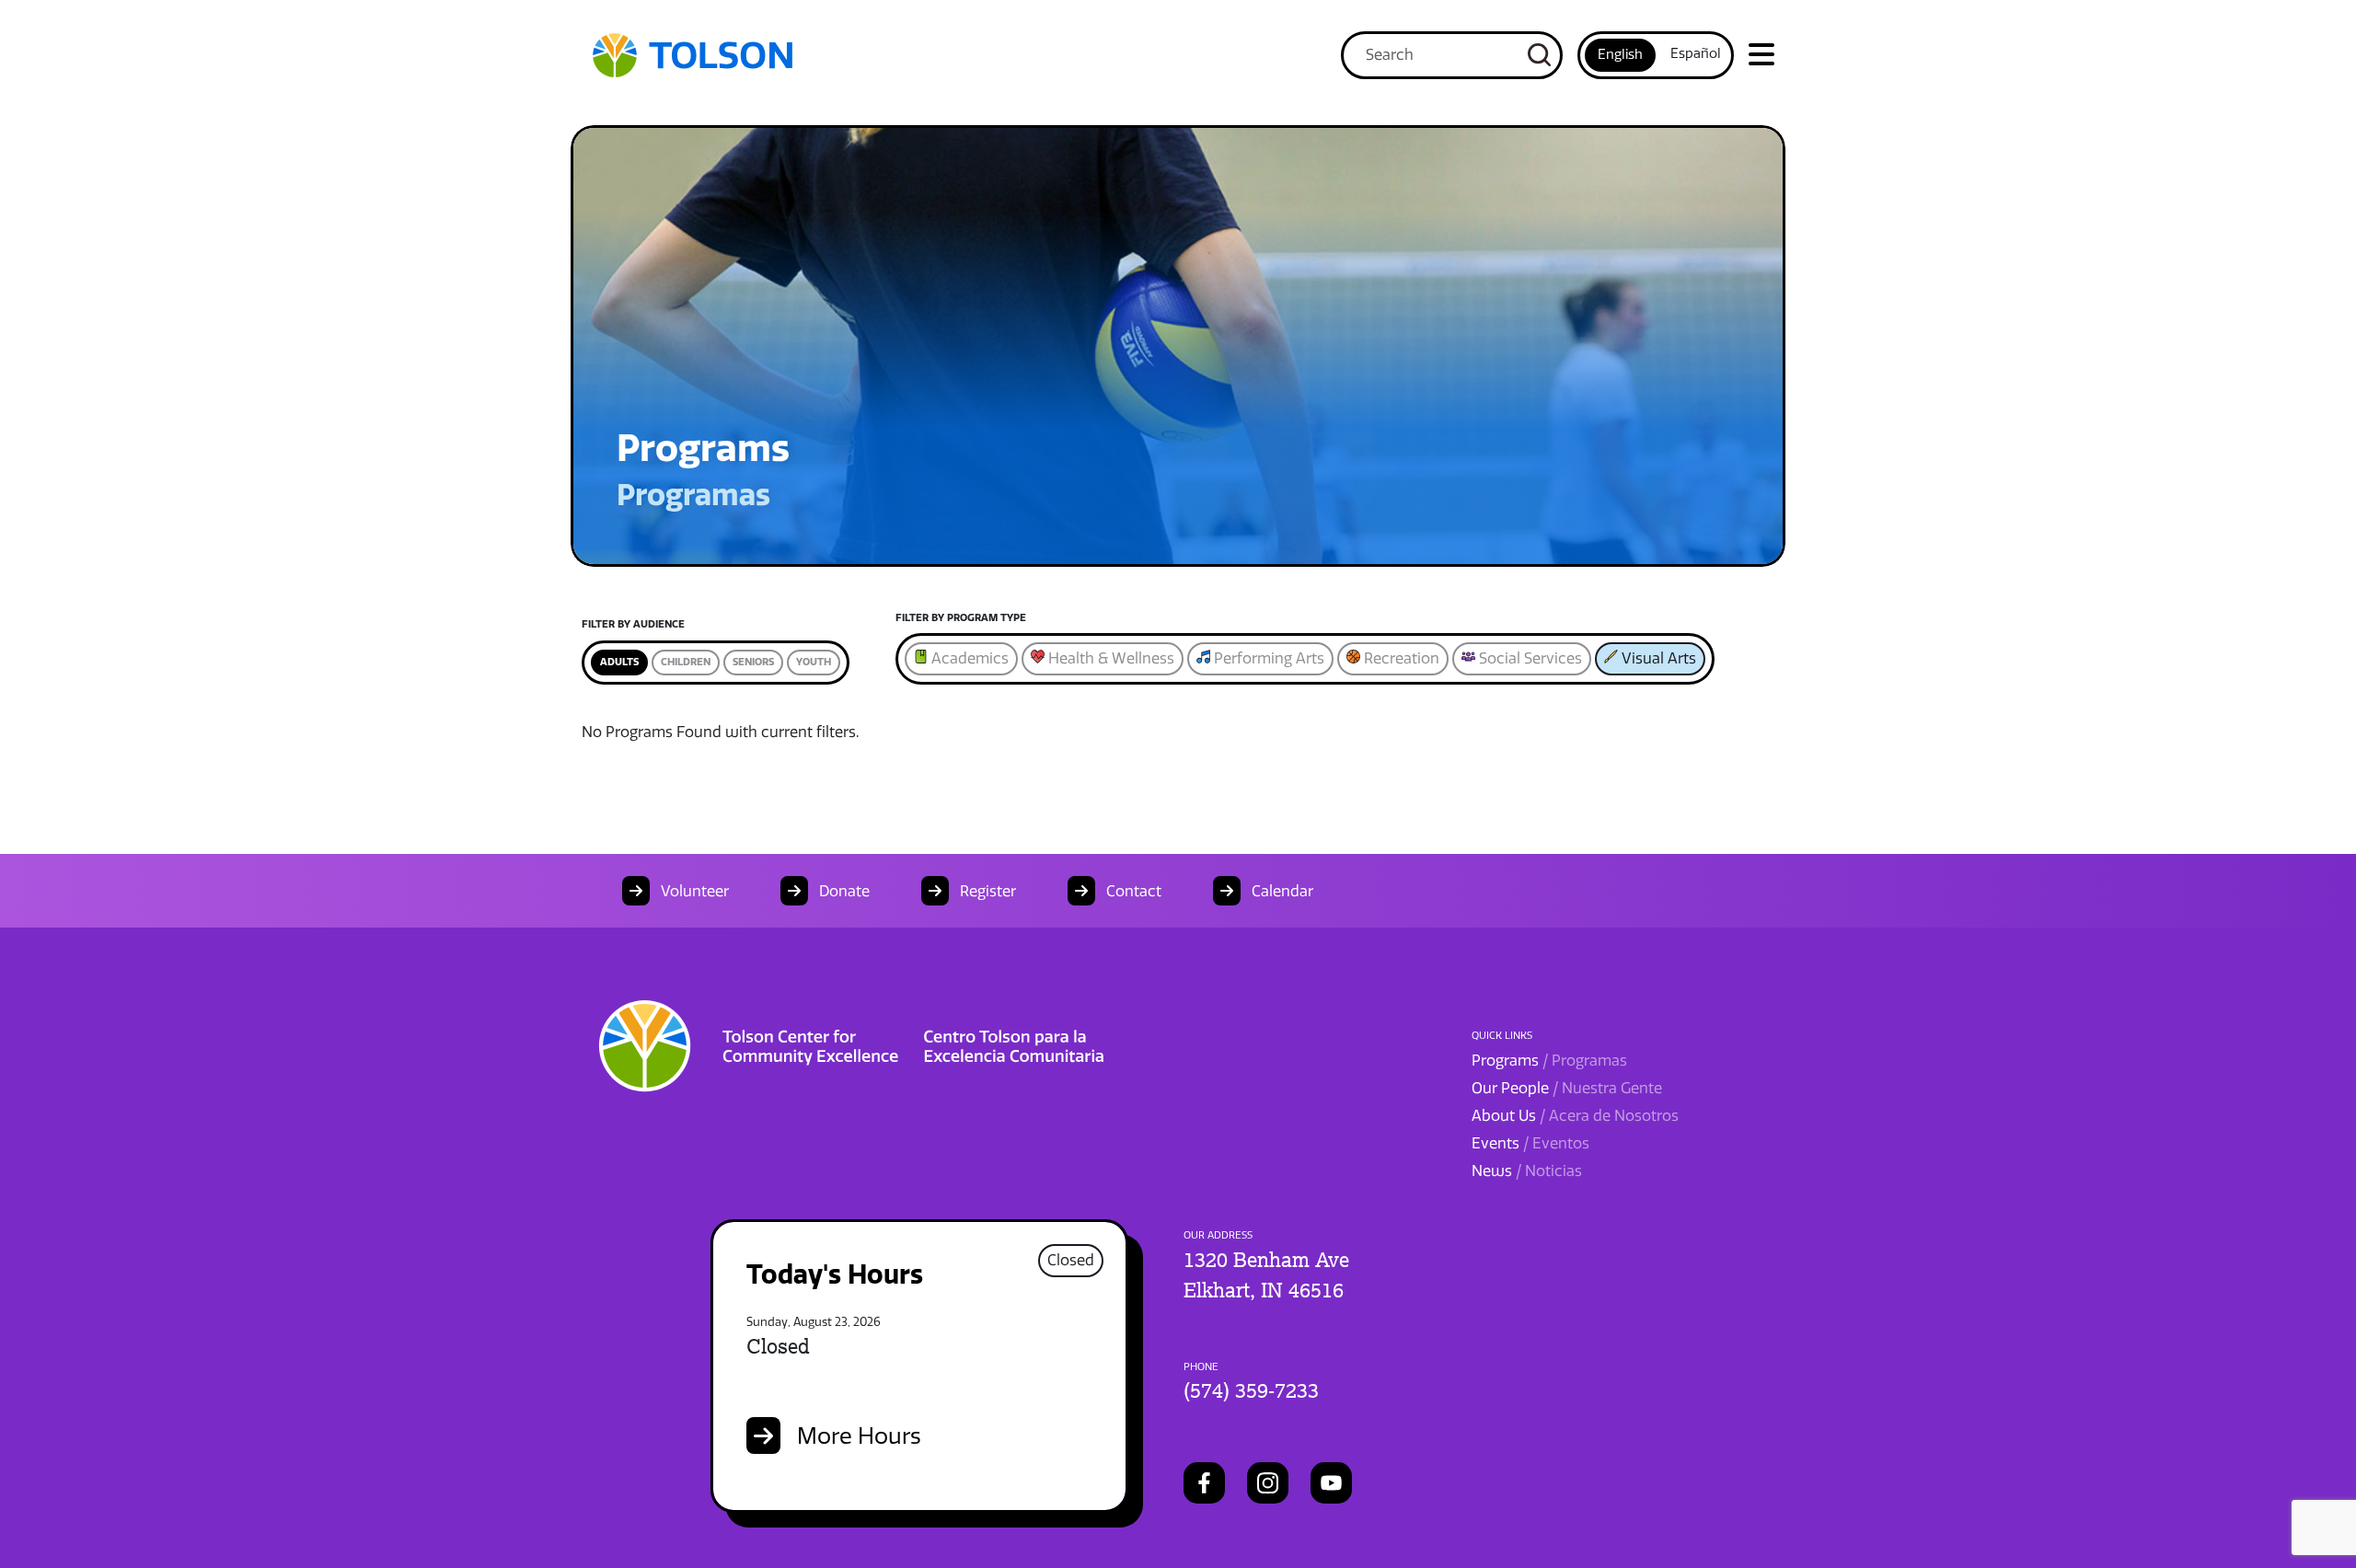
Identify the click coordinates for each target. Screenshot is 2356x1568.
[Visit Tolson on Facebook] (1204, 1483)
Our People (1567, 1088)
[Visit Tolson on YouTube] (1331, 1483)
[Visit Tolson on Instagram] (1268, 1483)
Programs (1549, 1061)
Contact (1132, 891)
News (1527, 1171)
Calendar (1281, 891)
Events (1530, 1143)
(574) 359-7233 (1251, 1390)
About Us (1575, 1116)
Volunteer (693, 891)
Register (986, 891)
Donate (843, 891)
